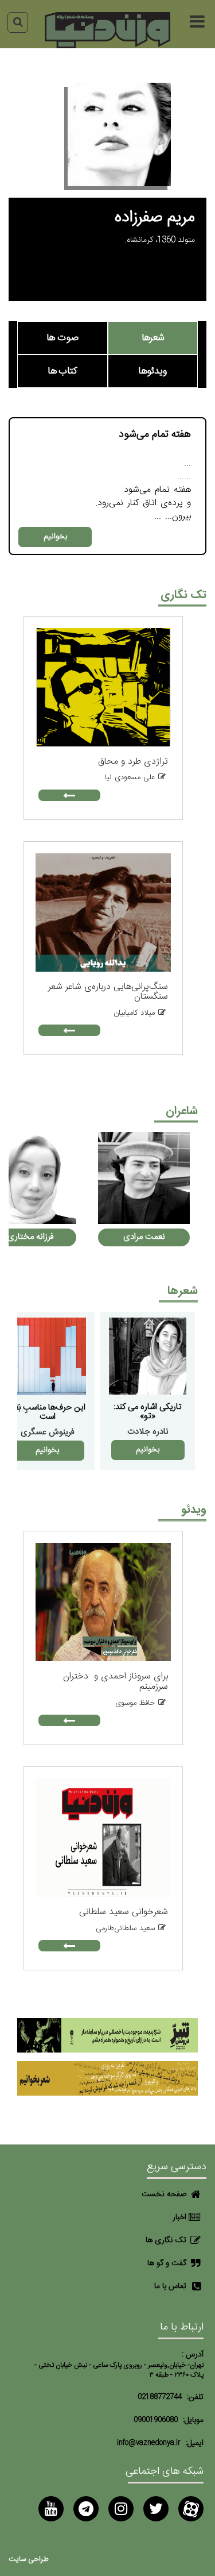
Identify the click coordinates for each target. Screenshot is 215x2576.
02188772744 (160, 2397)
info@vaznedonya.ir (149, 2443)
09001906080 (156, 2420)
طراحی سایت (29, 2560)
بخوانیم (55, 537)
